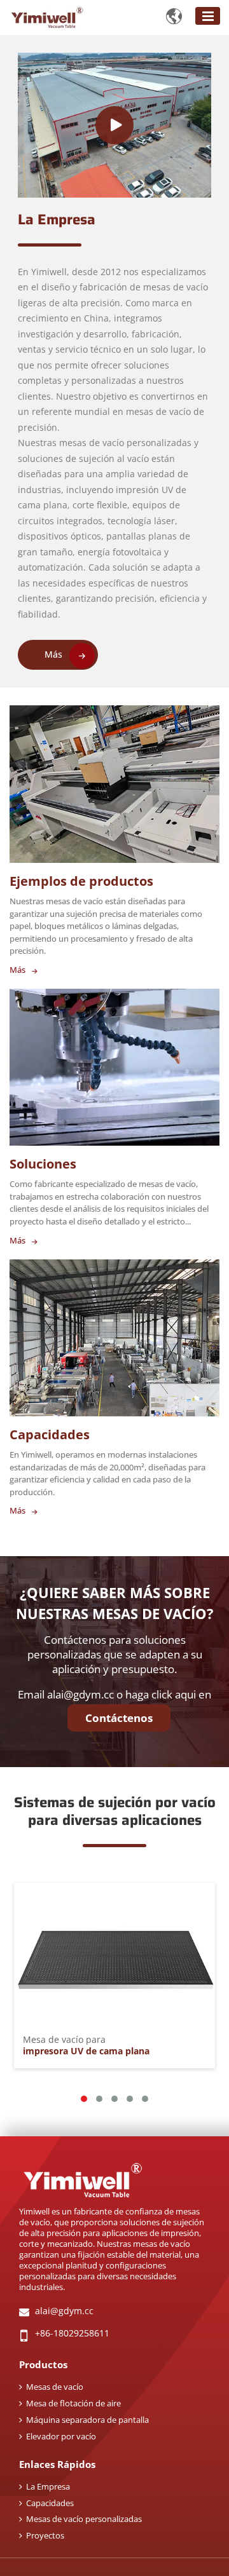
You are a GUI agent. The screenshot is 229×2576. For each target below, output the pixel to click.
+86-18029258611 (72, 2333)
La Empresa (57, 220)
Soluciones (43, 1164)
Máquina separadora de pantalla (87, 2420)
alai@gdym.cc (80, 1694)
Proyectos (45, 2535)
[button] (84, 2099)
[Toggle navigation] (208, 16)
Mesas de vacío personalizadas (84, 2519)
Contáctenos (119, 1718)
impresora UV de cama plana (86, 2046)
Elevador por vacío (61, 2436)
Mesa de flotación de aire (73, 2403)
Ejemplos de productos (81, 881)
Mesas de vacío (55, 2387)
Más (53, 654)
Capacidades (50, 1434)
